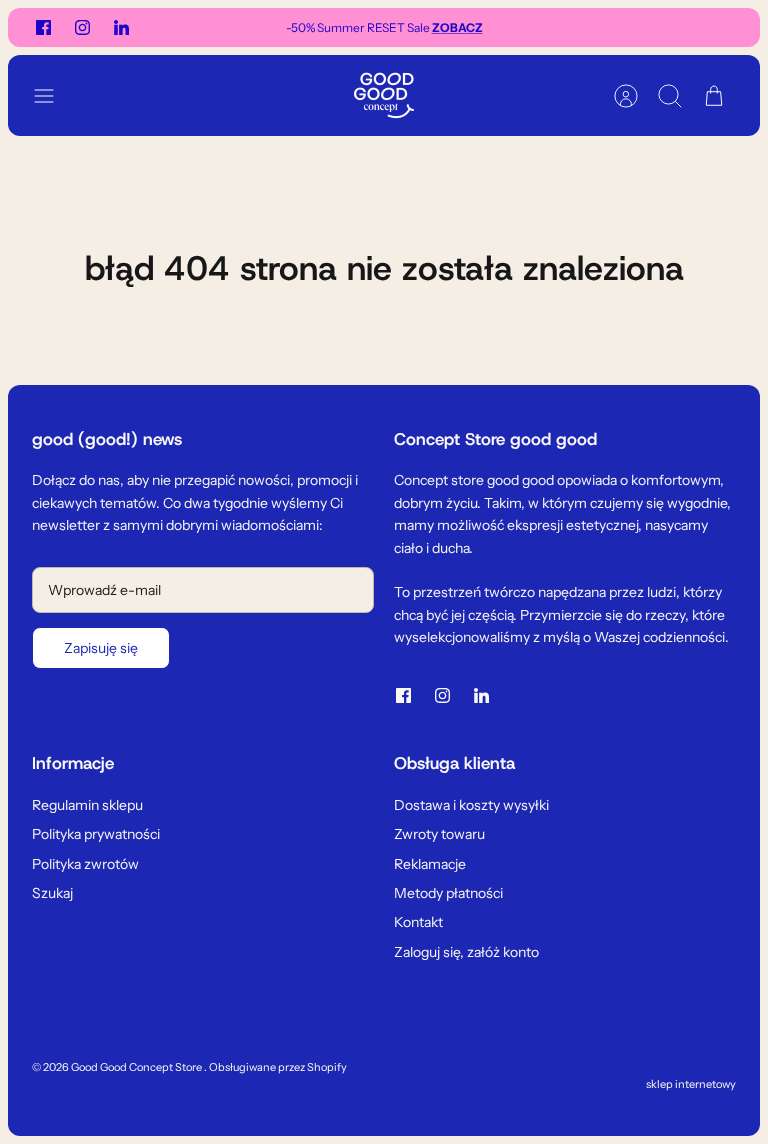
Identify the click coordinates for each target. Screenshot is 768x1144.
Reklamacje (430, 864)
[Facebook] (43, 27)
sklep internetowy (691, 1084)
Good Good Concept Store (137, 1067)
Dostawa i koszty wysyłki (471, 805)
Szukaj (52, 893)
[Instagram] (82, 27)
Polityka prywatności (96, 834)
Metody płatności (448, 893)
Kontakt (418, 922)
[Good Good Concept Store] (384, 95)
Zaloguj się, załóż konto (466, 952)
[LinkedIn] (121, 27)
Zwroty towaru (439, 834)
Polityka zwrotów (85, 864)
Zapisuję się (101, 648)
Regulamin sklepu (87, 805)
